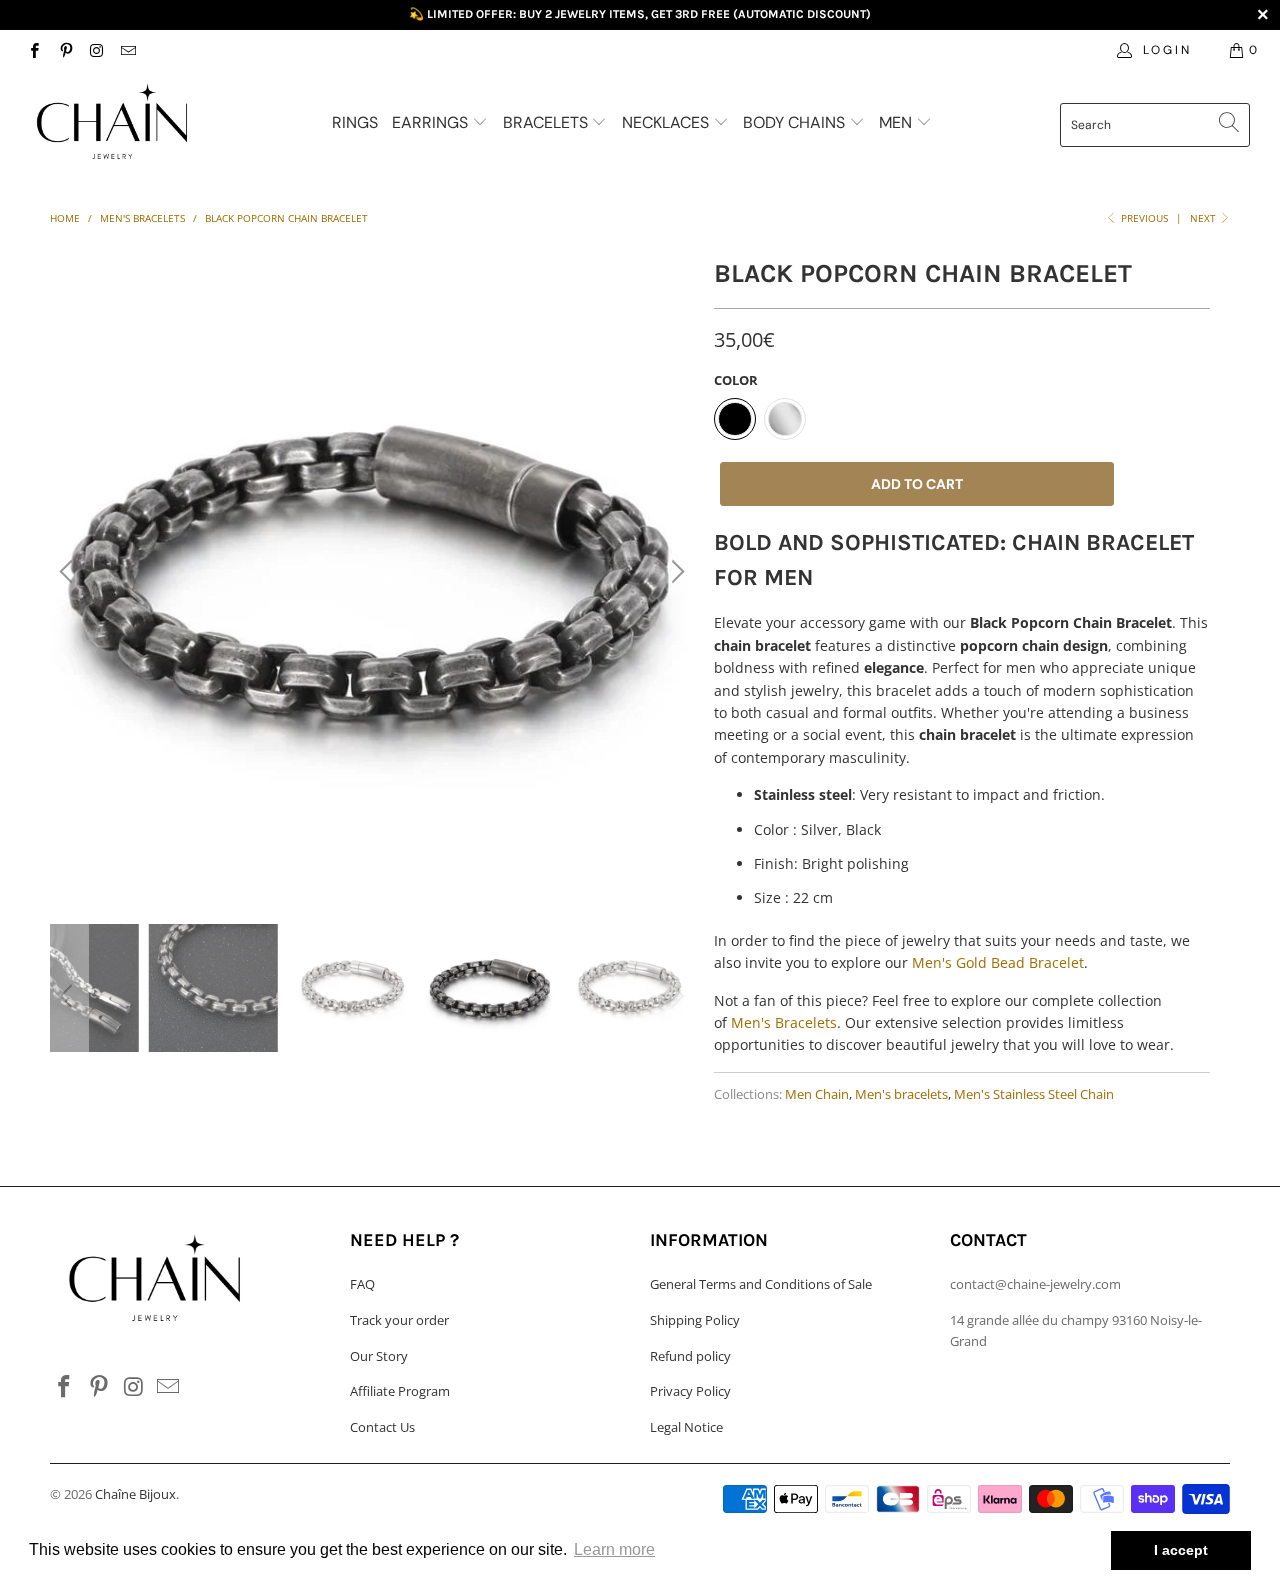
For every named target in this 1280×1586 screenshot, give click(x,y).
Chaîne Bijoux (135, 1494)
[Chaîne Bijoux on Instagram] (96, 49)
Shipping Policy (695, 1320)
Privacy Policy (690, 1391)
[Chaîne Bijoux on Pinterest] (64, 49)
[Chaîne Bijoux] (112, 123)
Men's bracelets (901, 1094)
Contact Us (382, 1427)
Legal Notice (686, 1427)
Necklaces (667, 122)
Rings (355, 122)
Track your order (399, 1320)
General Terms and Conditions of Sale (761, 1284)
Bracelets (547, 122)
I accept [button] (1181, 1550)
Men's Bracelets (784, 1022)
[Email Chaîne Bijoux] (127, 49)
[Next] (675, 572)
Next (1204, 218)
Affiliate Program (400, 1391)
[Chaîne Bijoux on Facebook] (33, 49)
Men (897, 122)
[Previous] (69, 572)
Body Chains (796, 122)
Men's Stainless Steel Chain (1034, 1094)
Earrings (432, 122)
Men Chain (817, 1094)
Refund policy (690, 1356)
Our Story (379, 1356)
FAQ (362, 1284)
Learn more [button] (614, 1549)
